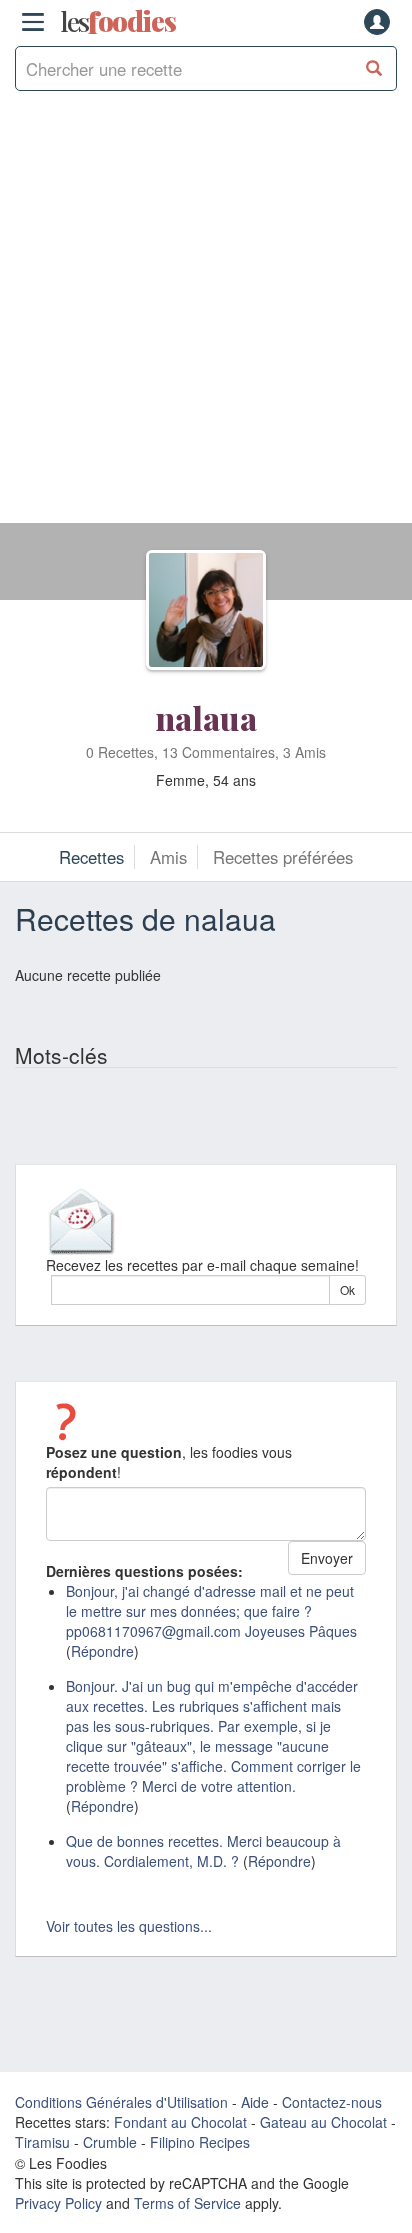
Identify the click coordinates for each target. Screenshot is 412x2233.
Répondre (102, 1651)
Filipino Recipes (200, 2142)
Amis (168, 857)
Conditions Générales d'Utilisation (121, 2102)
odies (118, 22)
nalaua (206, 717)
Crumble (110, 2142)
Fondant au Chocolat (180, 2122)
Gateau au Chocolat (323, 2122)
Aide (255, 2102)
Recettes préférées (283, 857)
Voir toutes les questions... (129, 1926)
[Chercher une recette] (374, 68)
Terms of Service (187, 2203)
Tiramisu (42, 2142)
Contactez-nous (332, 2102)
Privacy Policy (58, 2203)
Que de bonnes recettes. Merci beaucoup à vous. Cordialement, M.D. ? (203, 1851)
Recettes (91, 857)
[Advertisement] (206, 317)
